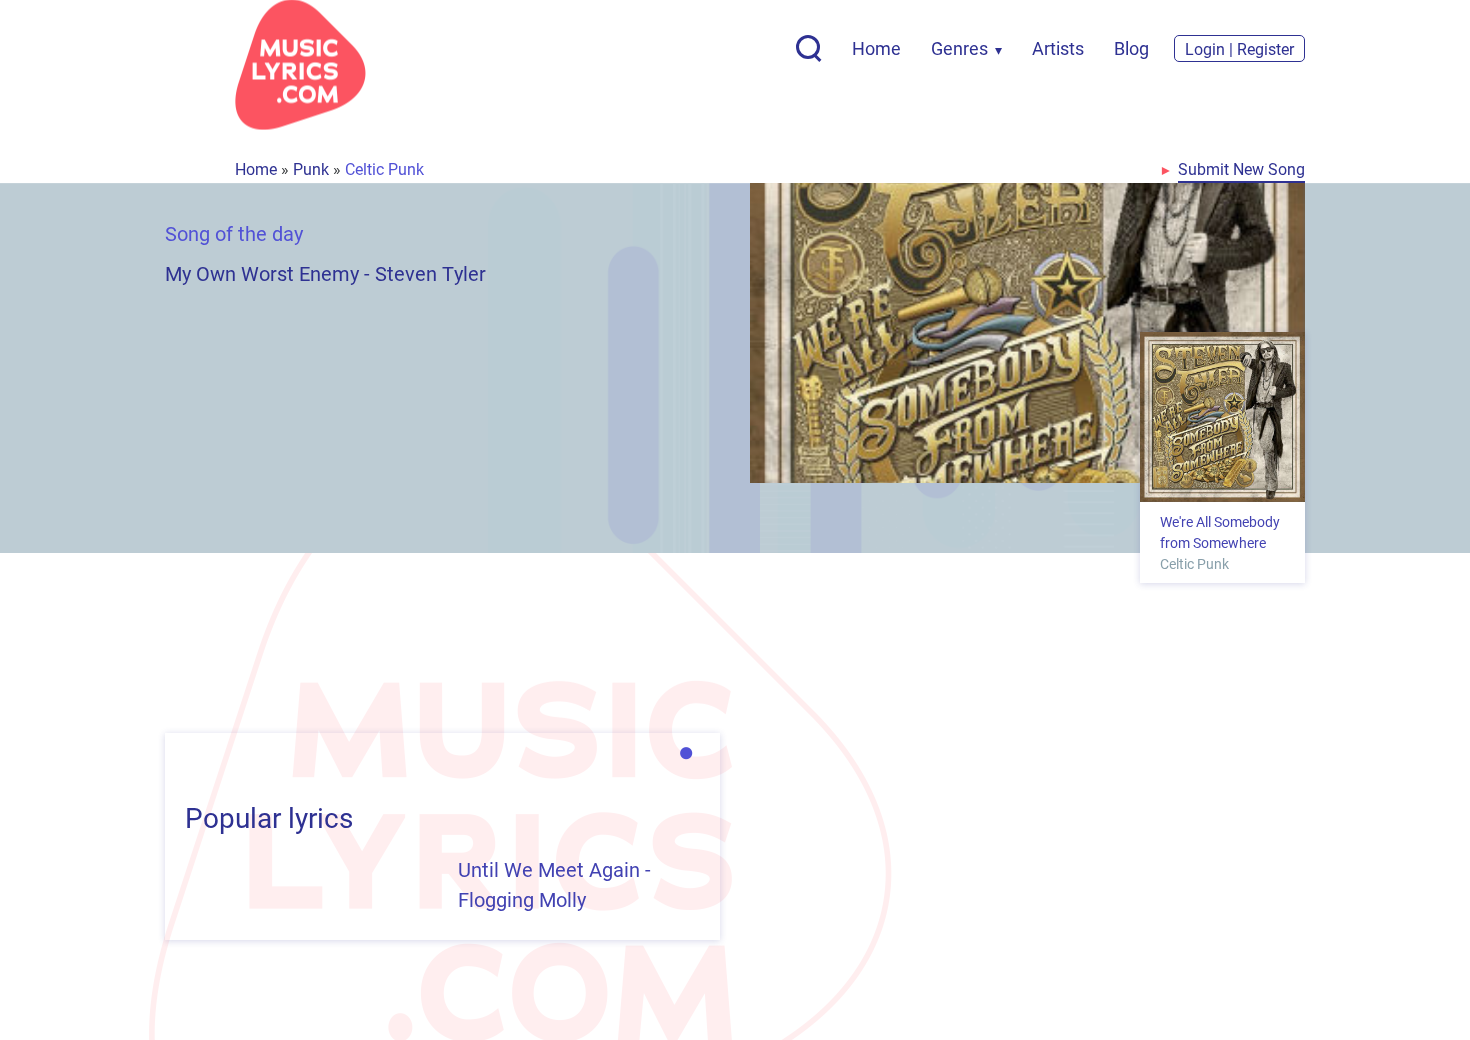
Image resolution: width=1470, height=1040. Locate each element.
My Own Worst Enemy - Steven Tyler (325, 273)
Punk (311, 168)
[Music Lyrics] (300, 65)
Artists (1058, 48)
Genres (959, 48)
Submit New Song (1241, 168)
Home (876, 48)
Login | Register (1239, 48)
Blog (1131, 48)
